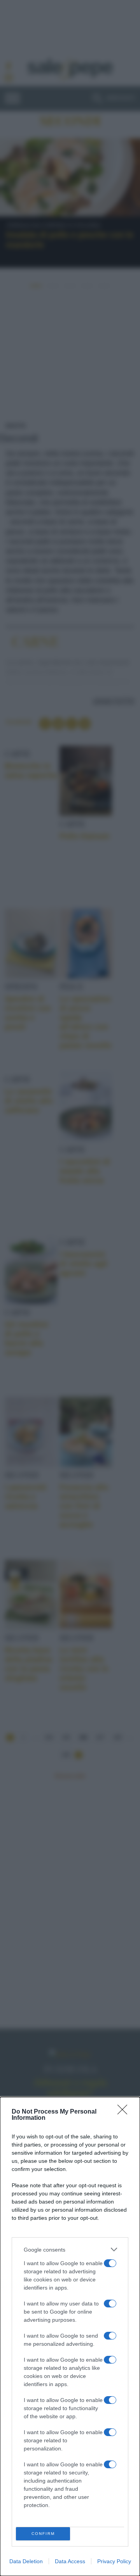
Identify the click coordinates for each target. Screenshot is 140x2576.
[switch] (110, 2263)
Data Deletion (26, 2561)
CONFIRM (43, 2534)
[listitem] (70, 2249)
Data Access (70, 2561)
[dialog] (70, 2336)
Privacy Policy (114, 2561)
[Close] (125, 2112)
